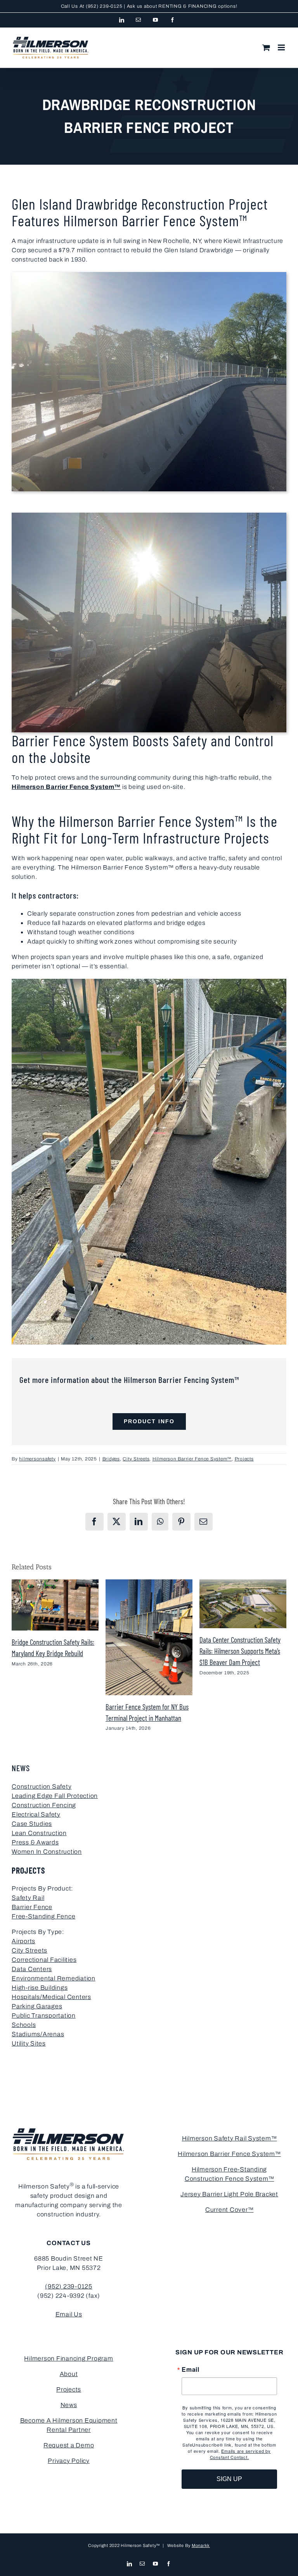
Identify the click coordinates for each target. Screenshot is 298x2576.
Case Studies (32, 1824)
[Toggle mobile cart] (266, 47)
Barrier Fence (32, 1907)
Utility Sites (29, 2043)
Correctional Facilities (44, 1960)
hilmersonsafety (37, 1459)
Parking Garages (37, 2006)
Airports (23, 1941)
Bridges (111, 1459)
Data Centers (32, 1969)
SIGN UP (229, 2479)
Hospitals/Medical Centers (51, 1997)
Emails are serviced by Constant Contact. (240, 2454)
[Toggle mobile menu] (282, 47)
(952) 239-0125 (104, 6)
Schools (24, 2025)
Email (191, 2369)
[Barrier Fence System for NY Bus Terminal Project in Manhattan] (149, 1583)
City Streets (136, 1459)
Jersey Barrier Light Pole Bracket (229, 2194)
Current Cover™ (230, 2210)
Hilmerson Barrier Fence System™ (66, 787)
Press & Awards (35, 1842)
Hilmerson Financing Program (68, 2358)
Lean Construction (39, 1833)
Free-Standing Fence (43, 1916)
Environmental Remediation (54, 1978)
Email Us (69, 2314)
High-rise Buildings (40, 1988)
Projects (244, 1459)
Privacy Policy (69, 2461)
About (69, 2374)
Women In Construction (47, 1852)
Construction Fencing (44, 1805)
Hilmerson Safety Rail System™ (230, 2138)
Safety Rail (28, 1898)
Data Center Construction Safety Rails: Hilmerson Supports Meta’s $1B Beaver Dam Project (240, 1651)
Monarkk (201, 2545)
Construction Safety (42, 1786)
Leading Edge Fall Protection (55, 1796)
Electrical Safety (36, 1814)
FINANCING (203, 6)
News (69, 2405)
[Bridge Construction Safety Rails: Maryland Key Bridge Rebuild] (55, 1583)
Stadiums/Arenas (38, 2034)
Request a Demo (69, 2445)
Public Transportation (44, 2016)
